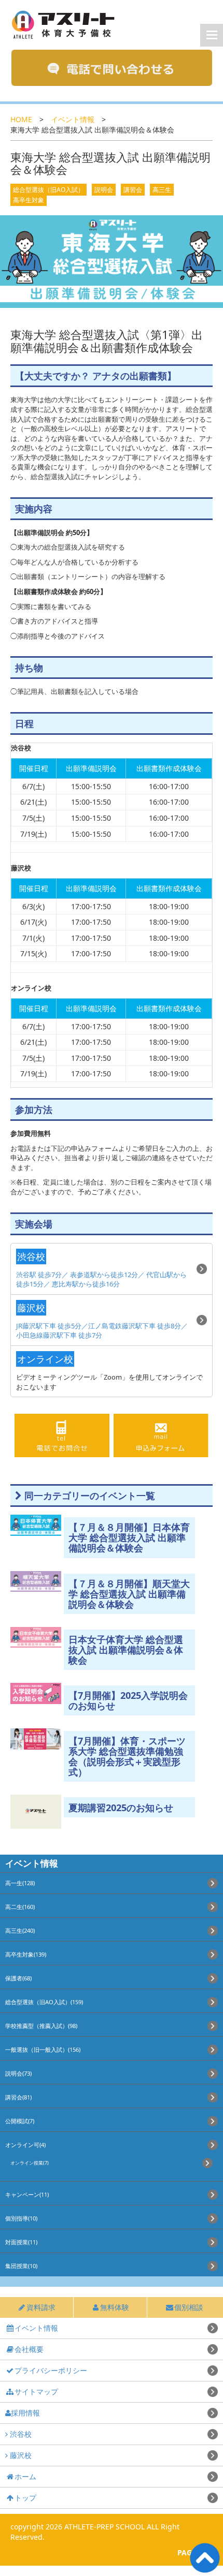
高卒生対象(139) (26, 1954)
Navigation (212, 35)
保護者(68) (18, 1978)
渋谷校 (20, 2434)
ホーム (25, 2476)
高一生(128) (20, 1883)
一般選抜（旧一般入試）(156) (43, 2049)
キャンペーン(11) (27, 2194)
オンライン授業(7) (30, 2163)
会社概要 (29, 2349)
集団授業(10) (21, 2266)
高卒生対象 (29, 200)
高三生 (162, 190)
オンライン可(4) (25, 2145)
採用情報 (25, 2413)
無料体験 (115, 2307)
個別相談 (189, 2307)
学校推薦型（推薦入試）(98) (41, 2026)
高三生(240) (20, 1930)
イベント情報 (73, 119)
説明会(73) (18, 2073)
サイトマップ (36, 2392)
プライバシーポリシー (51, 2370)
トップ (25, 2498)
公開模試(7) (20, 2121)
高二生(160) (20, 1907)
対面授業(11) (21, 2242)
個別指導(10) (21, 2218)
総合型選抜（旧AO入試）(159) (44, 2002)
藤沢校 (20, 2455)
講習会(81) (18, 2097)
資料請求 (41, 2307)
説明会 (104, 190)
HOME (21, 119)
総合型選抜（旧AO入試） (48, 190)
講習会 (133, 190)
